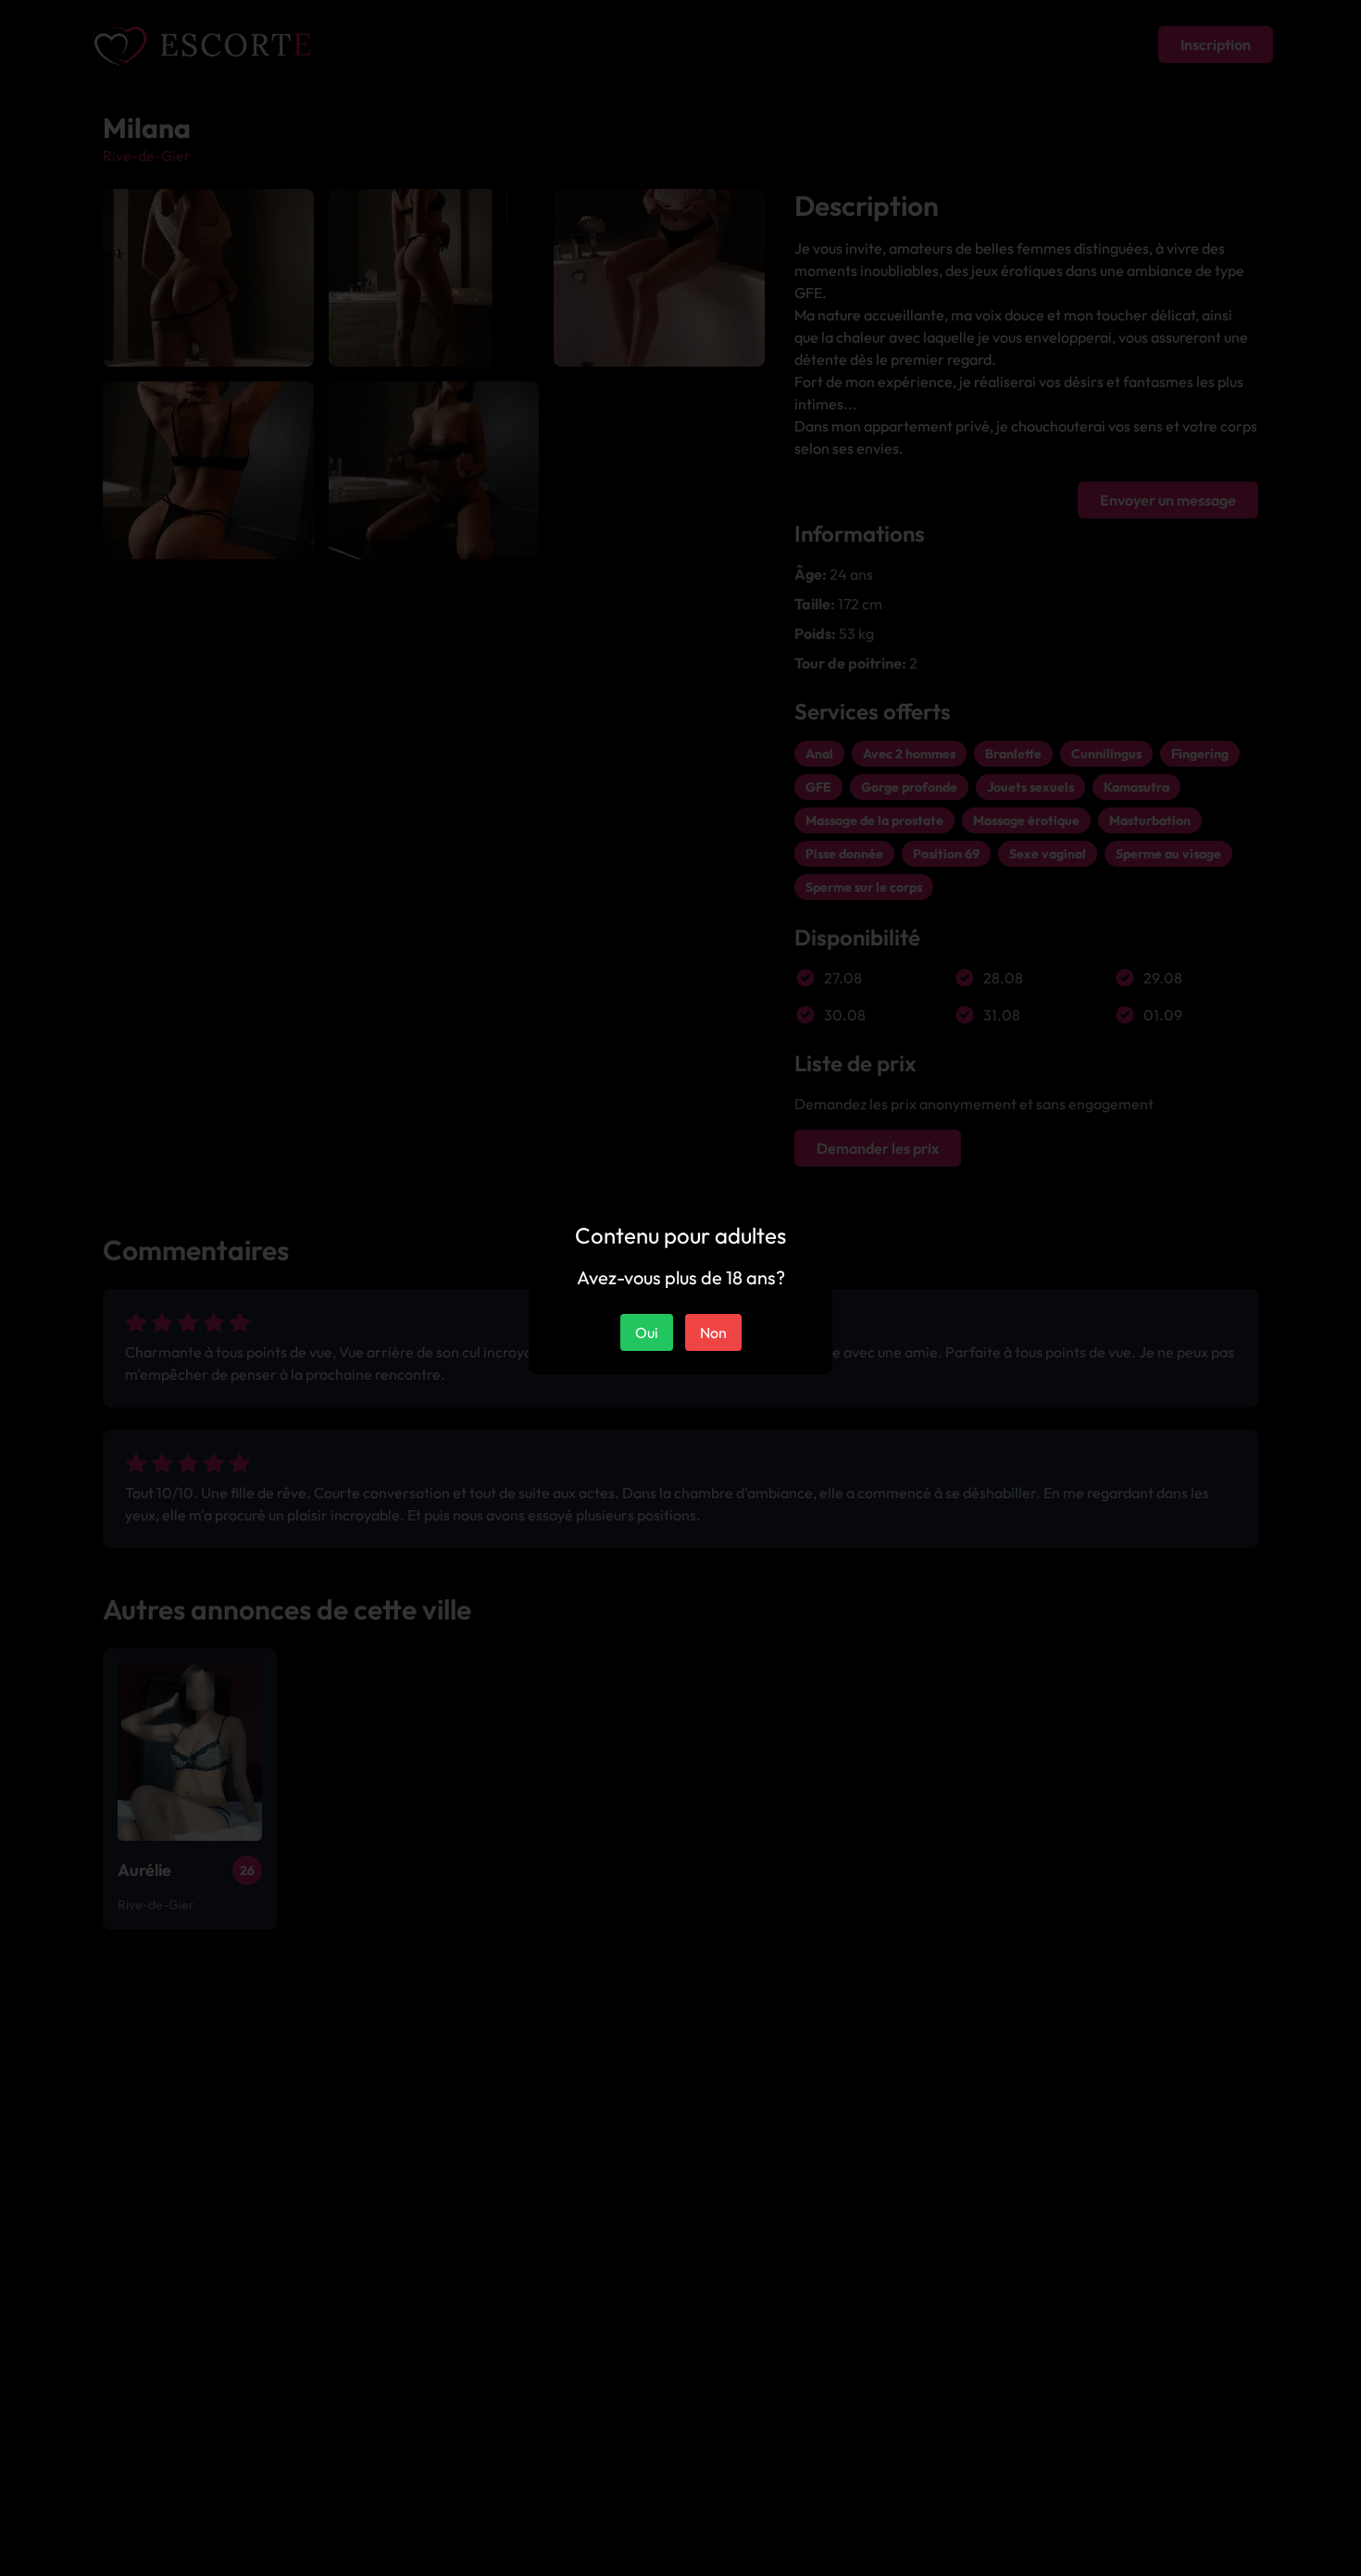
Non (713, 1332)
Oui (647, 1332)
